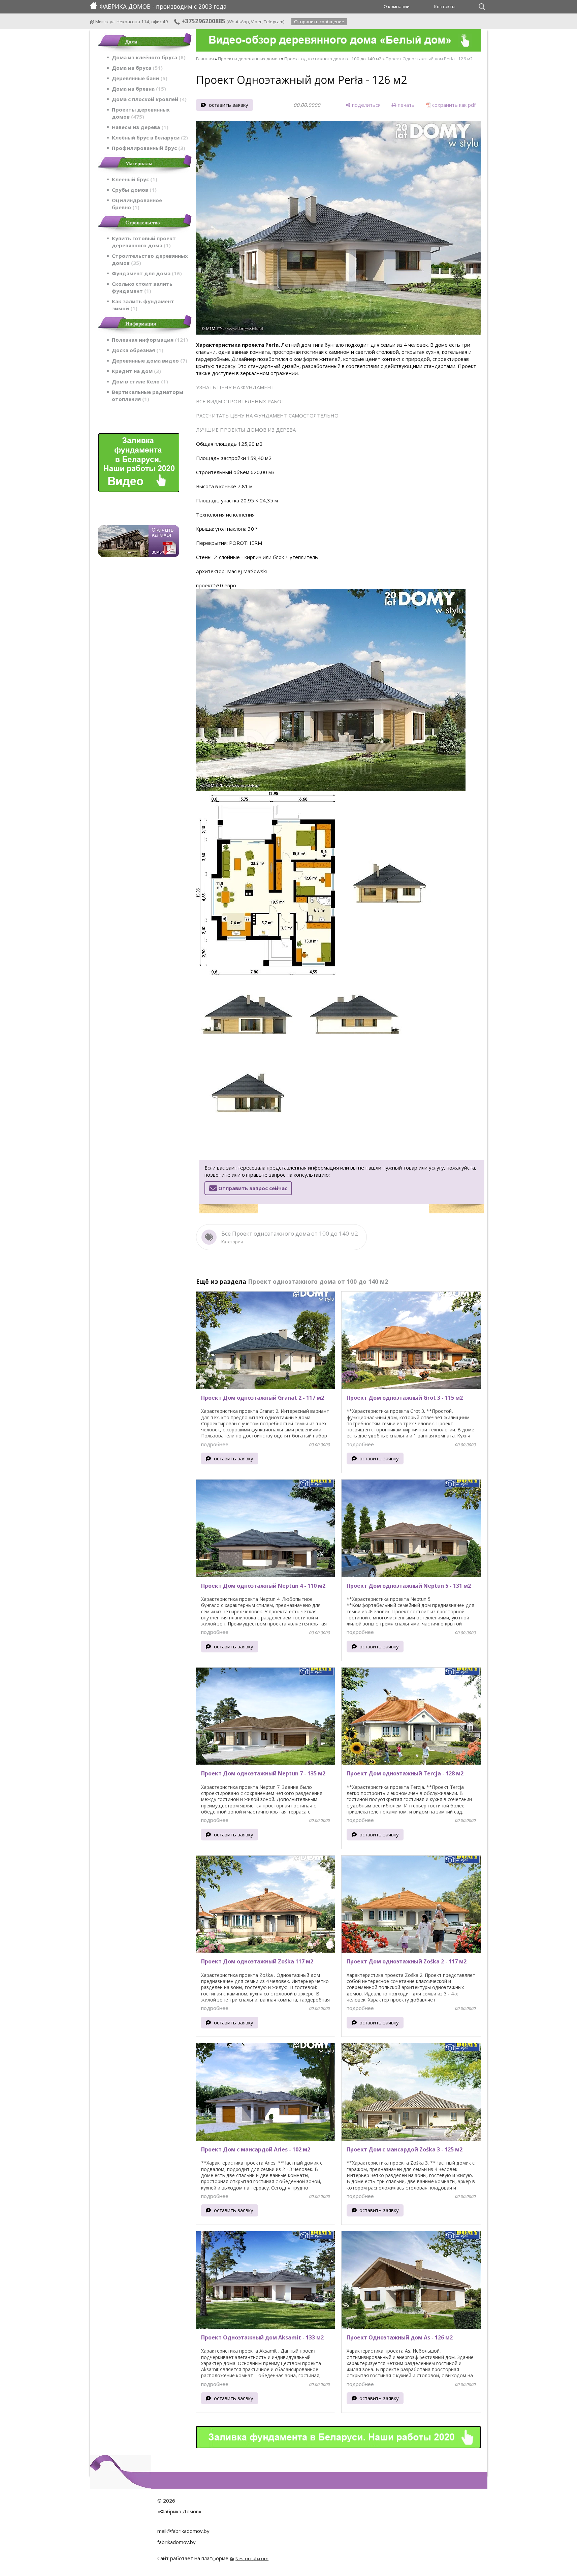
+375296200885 (203, 21)
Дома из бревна (138, 89)
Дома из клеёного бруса (148, 57)
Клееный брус (134, 179)
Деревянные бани (139, 78)
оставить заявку (229, 105)
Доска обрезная (137, 350)
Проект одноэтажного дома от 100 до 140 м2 (333, 59)
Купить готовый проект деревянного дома (144, 242)
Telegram (274, 22)
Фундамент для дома (146, 273)
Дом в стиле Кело (139, 381)
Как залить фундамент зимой (143, 305)
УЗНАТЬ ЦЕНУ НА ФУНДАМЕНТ (235, 387)
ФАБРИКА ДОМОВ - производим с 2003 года (163, 6)
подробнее (215, 1444)
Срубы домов (133, 190)
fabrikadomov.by (177, 2542)
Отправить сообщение (319, 22)
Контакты (445, 6)
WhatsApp (238, 22)
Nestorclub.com (252, 2558)
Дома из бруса (136, 68)
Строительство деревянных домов (150, 259)
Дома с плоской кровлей (148, 99)
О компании (397, 6)
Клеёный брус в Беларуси (149, 137)
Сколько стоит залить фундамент (142, 287)
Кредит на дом (135, 371)
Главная (205, 59)
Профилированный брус (148, 148)
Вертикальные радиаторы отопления (148, 395)
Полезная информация (149, 340)
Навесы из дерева (139, 127)
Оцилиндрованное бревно (137, 204)
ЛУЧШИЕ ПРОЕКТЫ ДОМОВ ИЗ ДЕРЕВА (246, 430)
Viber (256, 22)
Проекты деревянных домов (141, 113)
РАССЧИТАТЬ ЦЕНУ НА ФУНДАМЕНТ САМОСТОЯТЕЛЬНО (267, 415)
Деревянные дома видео (149, 361)
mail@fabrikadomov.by (183, 2531)
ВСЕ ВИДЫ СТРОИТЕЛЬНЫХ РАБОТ (240, 401)
